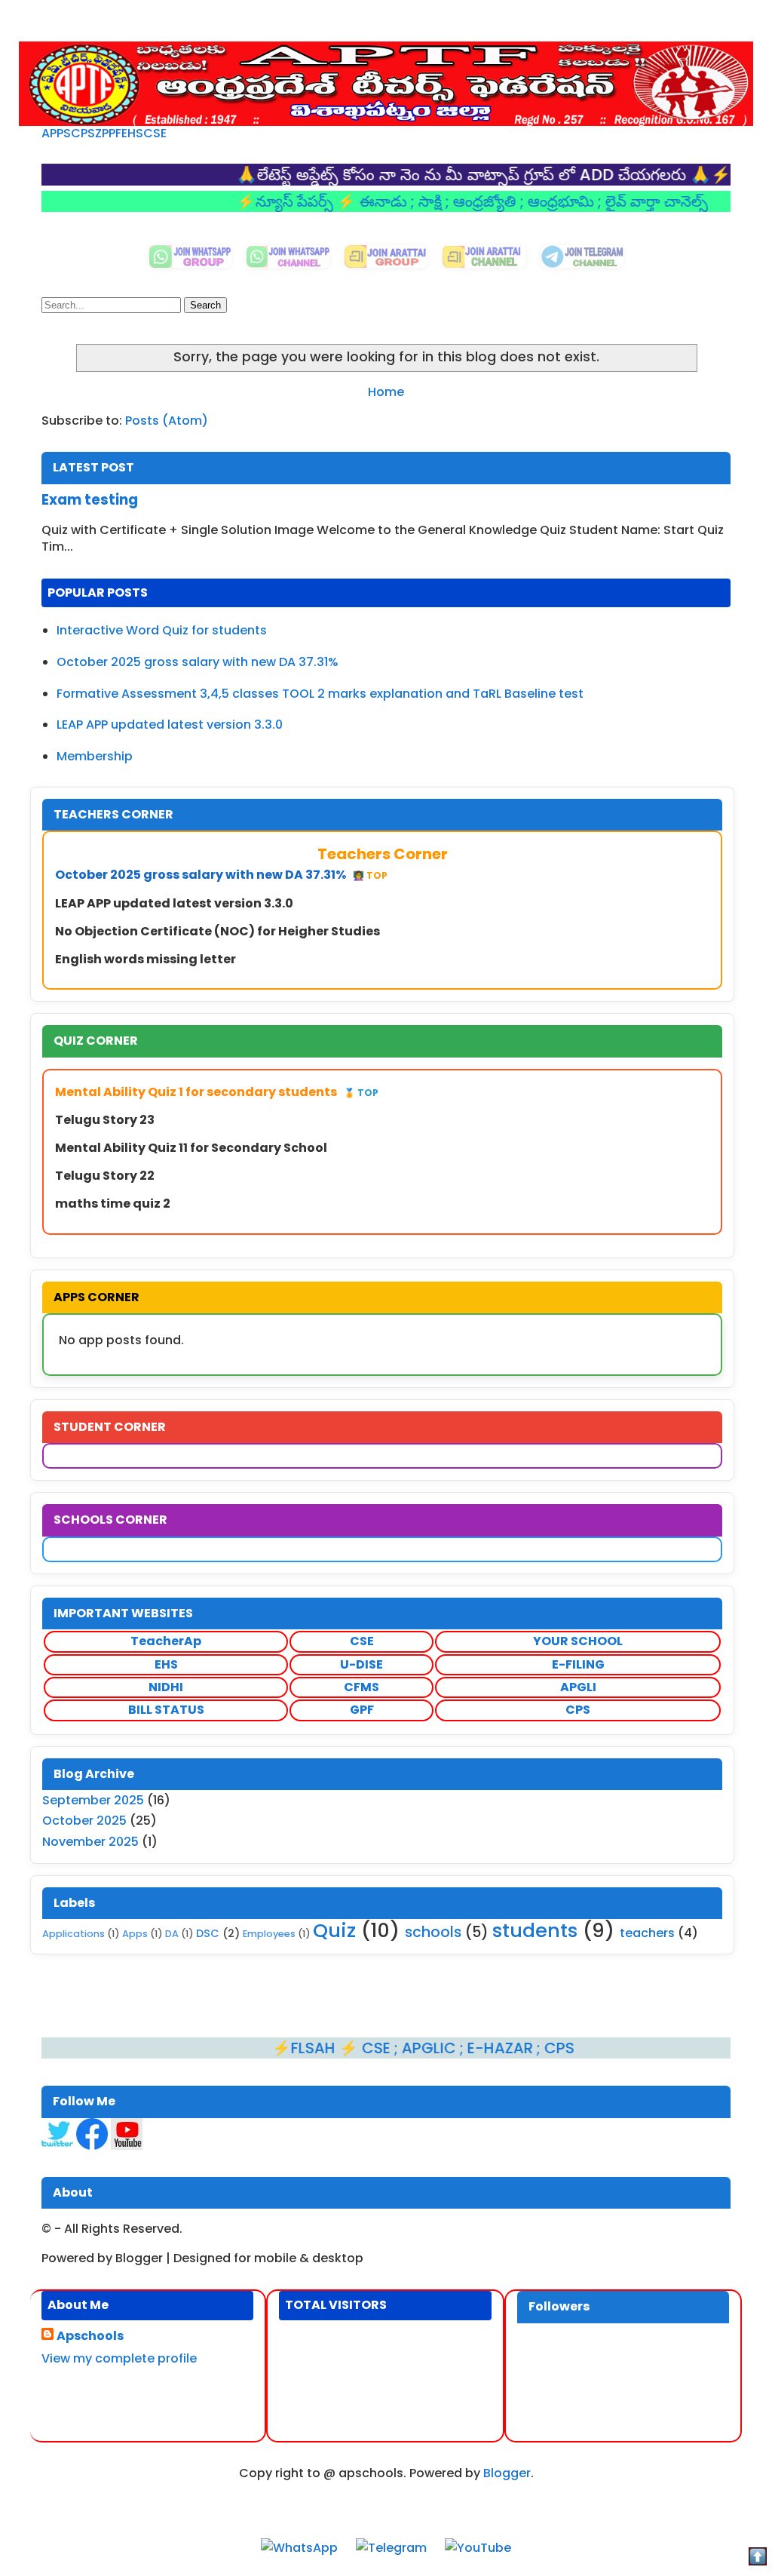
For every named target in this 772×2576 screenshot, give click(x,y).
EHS (132, 133)
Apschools (90, 2336)
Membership (95, 756)
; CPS (502, 2048)
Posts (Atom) (167, 421)
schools (433, 1932)
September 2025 (93, 1800)
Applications (74, 1934)
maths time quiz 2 (113, 1204)
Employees (269, 1934)
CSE (155, 133)
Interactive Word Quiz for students (162, 630)
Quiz (334, 1930)
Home (386, 392)
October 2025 (84, 1821)
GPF (362, 1710)
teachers (647, 1933)
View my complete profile (119, 2358)
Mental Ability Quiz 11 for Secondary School (191, 1148)
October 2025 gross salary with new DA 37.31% (198, 662)
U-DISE (361, 1664)
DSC (208, 1933)
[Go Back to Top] (758, 2559)
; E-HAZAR (445, 2048)
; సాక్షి (375, 201)
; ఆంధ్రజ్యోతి (429, 201)
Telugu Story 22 (105, 1176)
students (535, 1930)
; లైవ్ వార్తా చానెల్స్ (599, 201)
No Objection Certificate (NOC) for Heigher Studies (218, 931)
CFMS (361, 1687)
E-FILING (578, 1664)
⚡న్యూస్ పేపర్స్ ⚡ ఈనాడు (270, 201)
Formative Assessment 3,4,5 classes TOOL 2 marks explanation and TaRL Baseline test (320, 694)
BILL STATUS (166, 1710)
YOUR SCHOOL (578, 1641)
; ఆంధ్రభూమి (505, 201)
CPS (83, 133)
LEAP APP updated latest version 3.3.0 (170, 725)
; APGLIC (374, 2048)
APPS (56, 133)
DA (172, 1934)
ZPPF (108, 133)
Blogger (507, 2473)
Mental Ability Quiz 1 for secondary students (217, 1092)
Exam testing (90, 500)
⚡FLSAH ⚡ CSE (280, 2048)
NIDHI (166, 1687)
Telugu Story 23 (105, 1120)
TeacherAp (166, 1641)
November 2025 (90, 1842)
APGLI (578, 1687)
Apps (135, 1934)
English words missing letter (146, 959)
